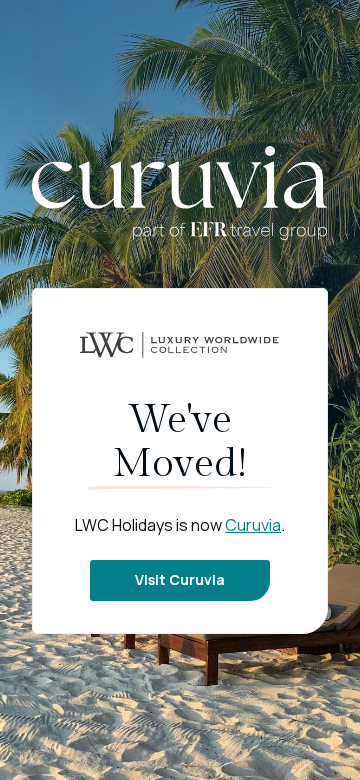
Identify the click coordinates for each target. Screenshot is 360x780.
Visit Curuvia (180, 579)
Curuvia (253, 525)
